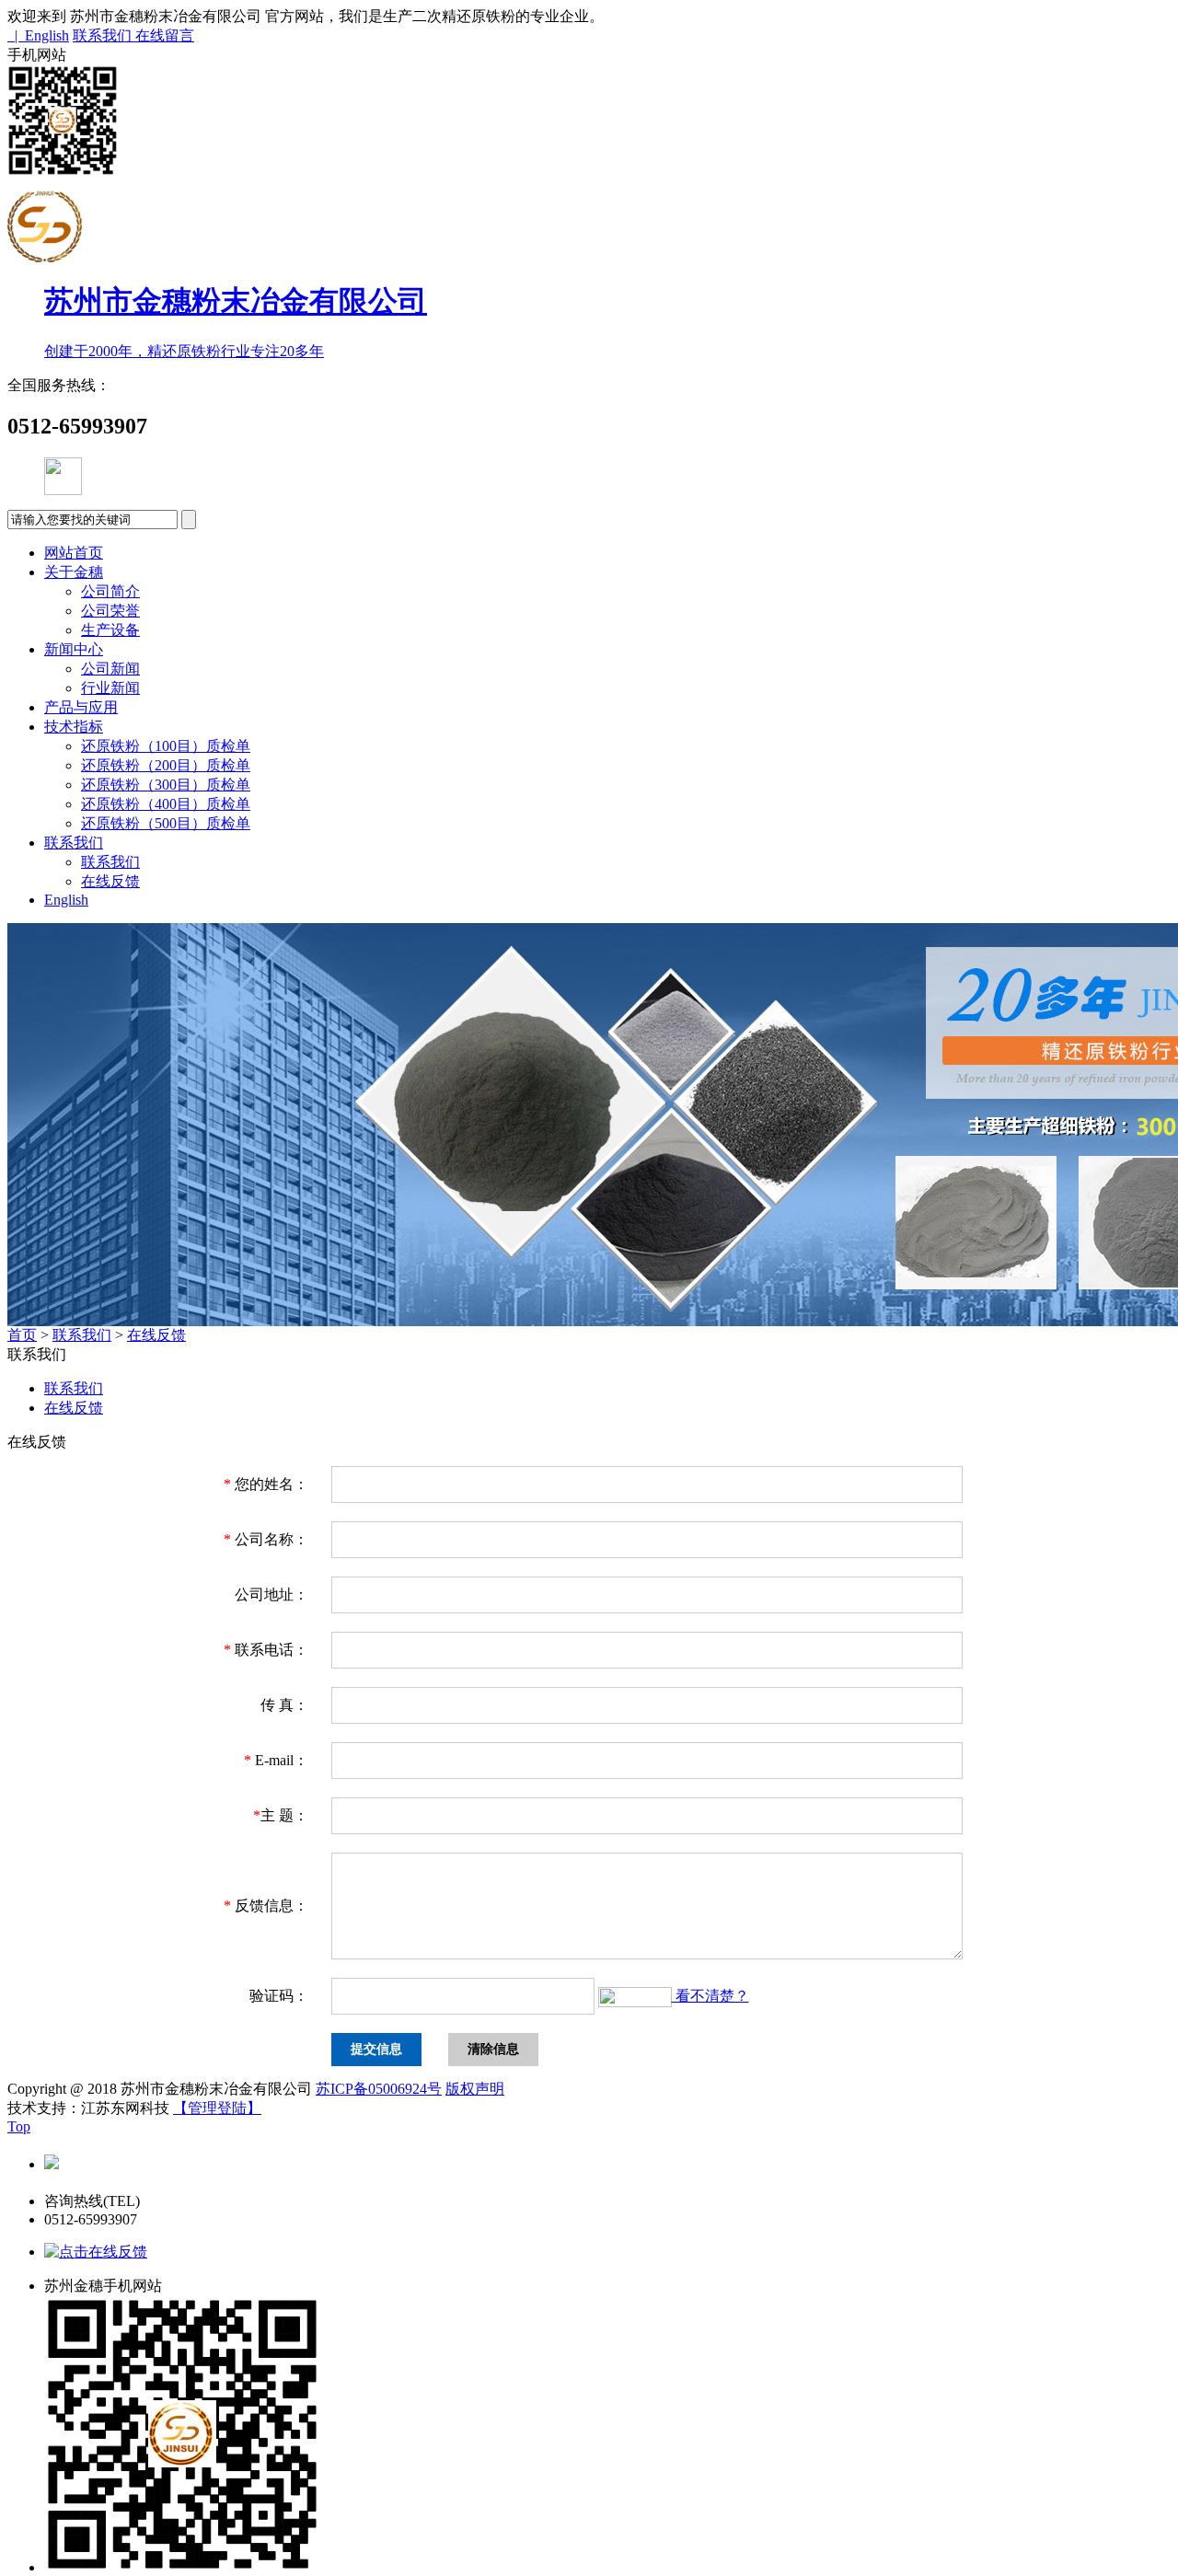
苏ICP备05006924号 (379, 2089)
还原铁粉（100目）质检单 (166, 746)
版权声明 (475, 2089)
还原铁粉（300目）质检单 (166, 785)
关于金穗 (74, 572)
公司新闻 (110, 669)
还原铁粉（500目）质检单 (166, 823)
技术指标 (74, 727)
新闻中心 (74, 649)
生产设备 (110, 630)
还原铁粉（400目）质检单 (166, 804)
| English (38, 35)
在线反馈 (110, 881)
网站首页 (74, 553)
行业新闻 (110, 688)
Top (19, 2126)
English (66, 900)
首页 (22, 1335)
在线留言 (165, 35)
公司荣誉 (110, 611)
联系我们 (104, 35)
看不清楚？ (710, 1996)
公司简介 (110, 591)
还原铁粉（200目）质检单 (166, 765)
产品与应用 (81, 707)
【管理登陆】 (217, 2108)
